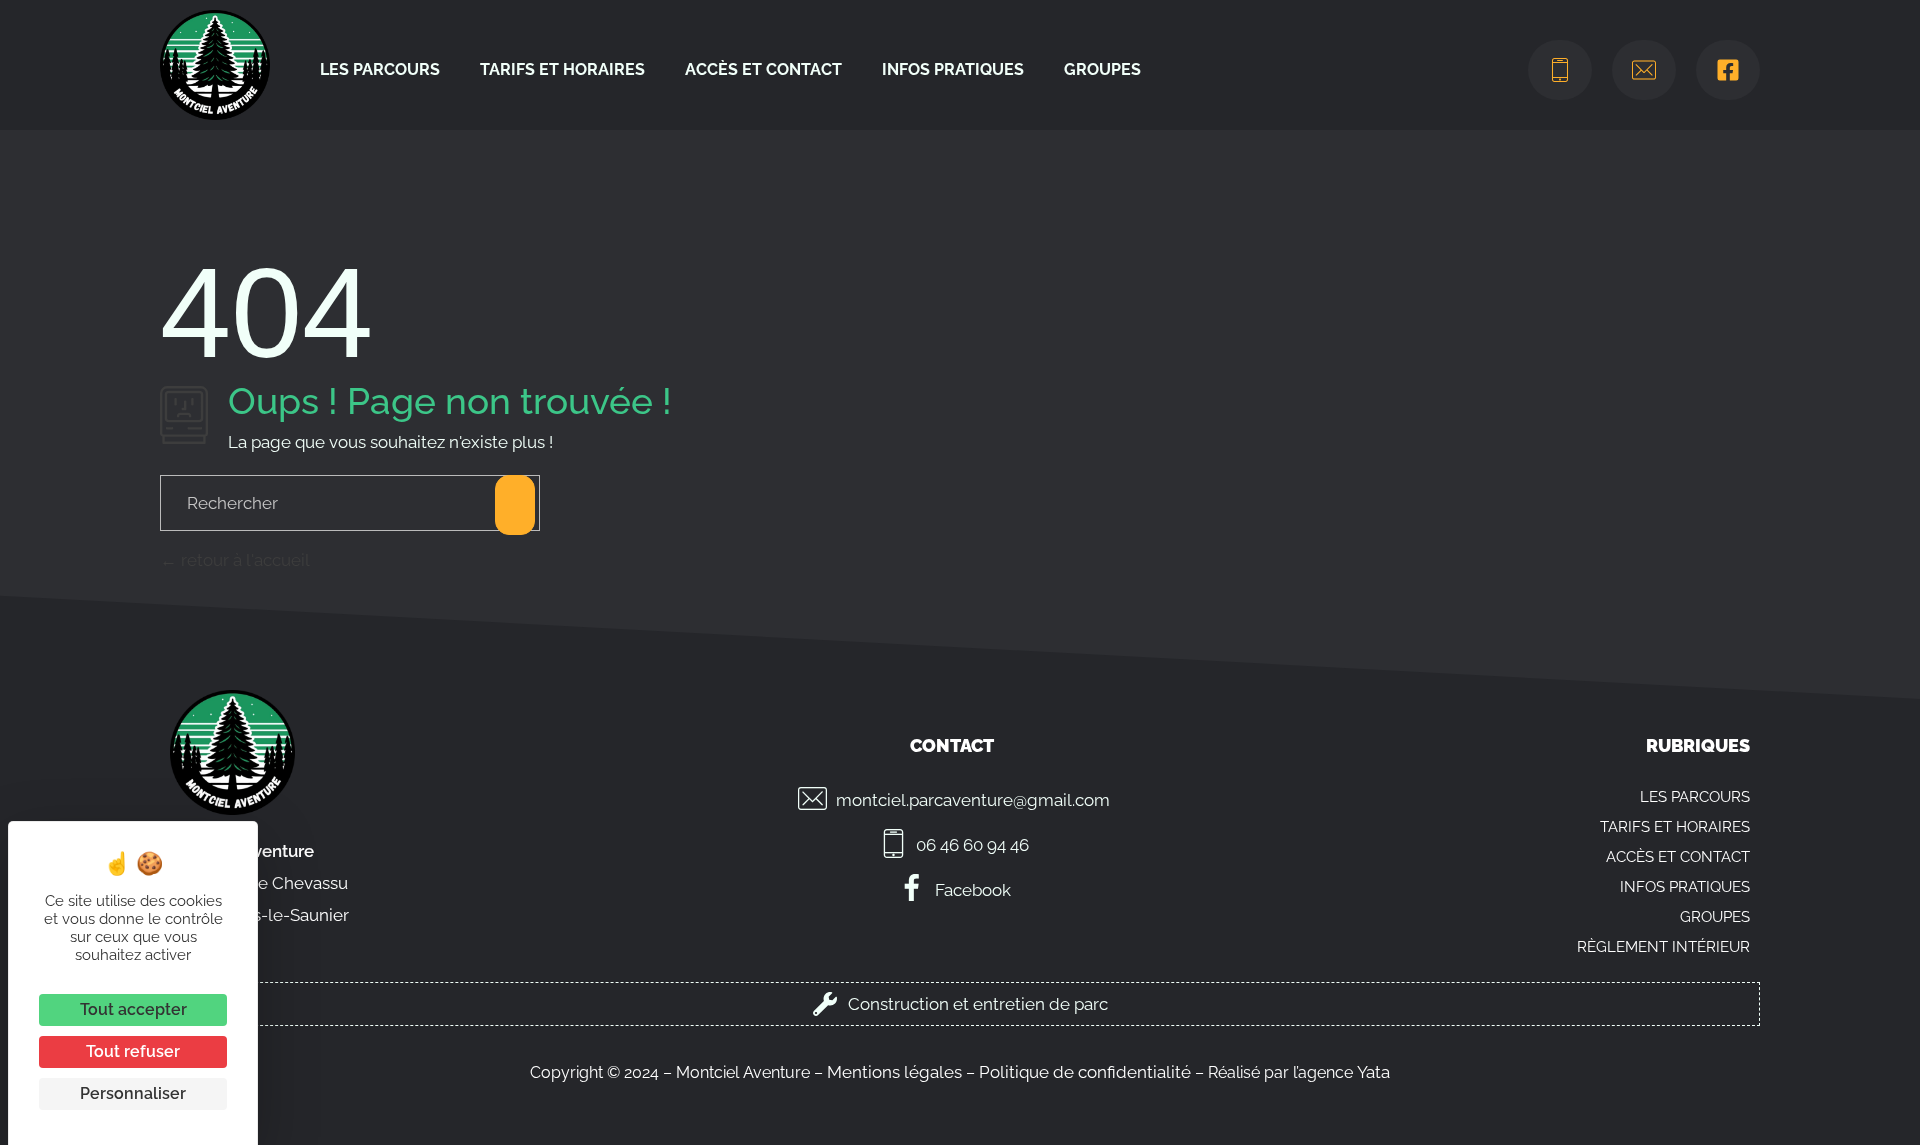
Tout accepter (133, 1009)
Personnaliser (133, 1093)
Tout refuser (133, 1051)
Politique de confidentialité (1085, 1072)
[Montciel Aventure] (215, 65)
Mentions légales (894, 1072)
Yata (1373, 1072)
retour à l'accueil (243, 560)
